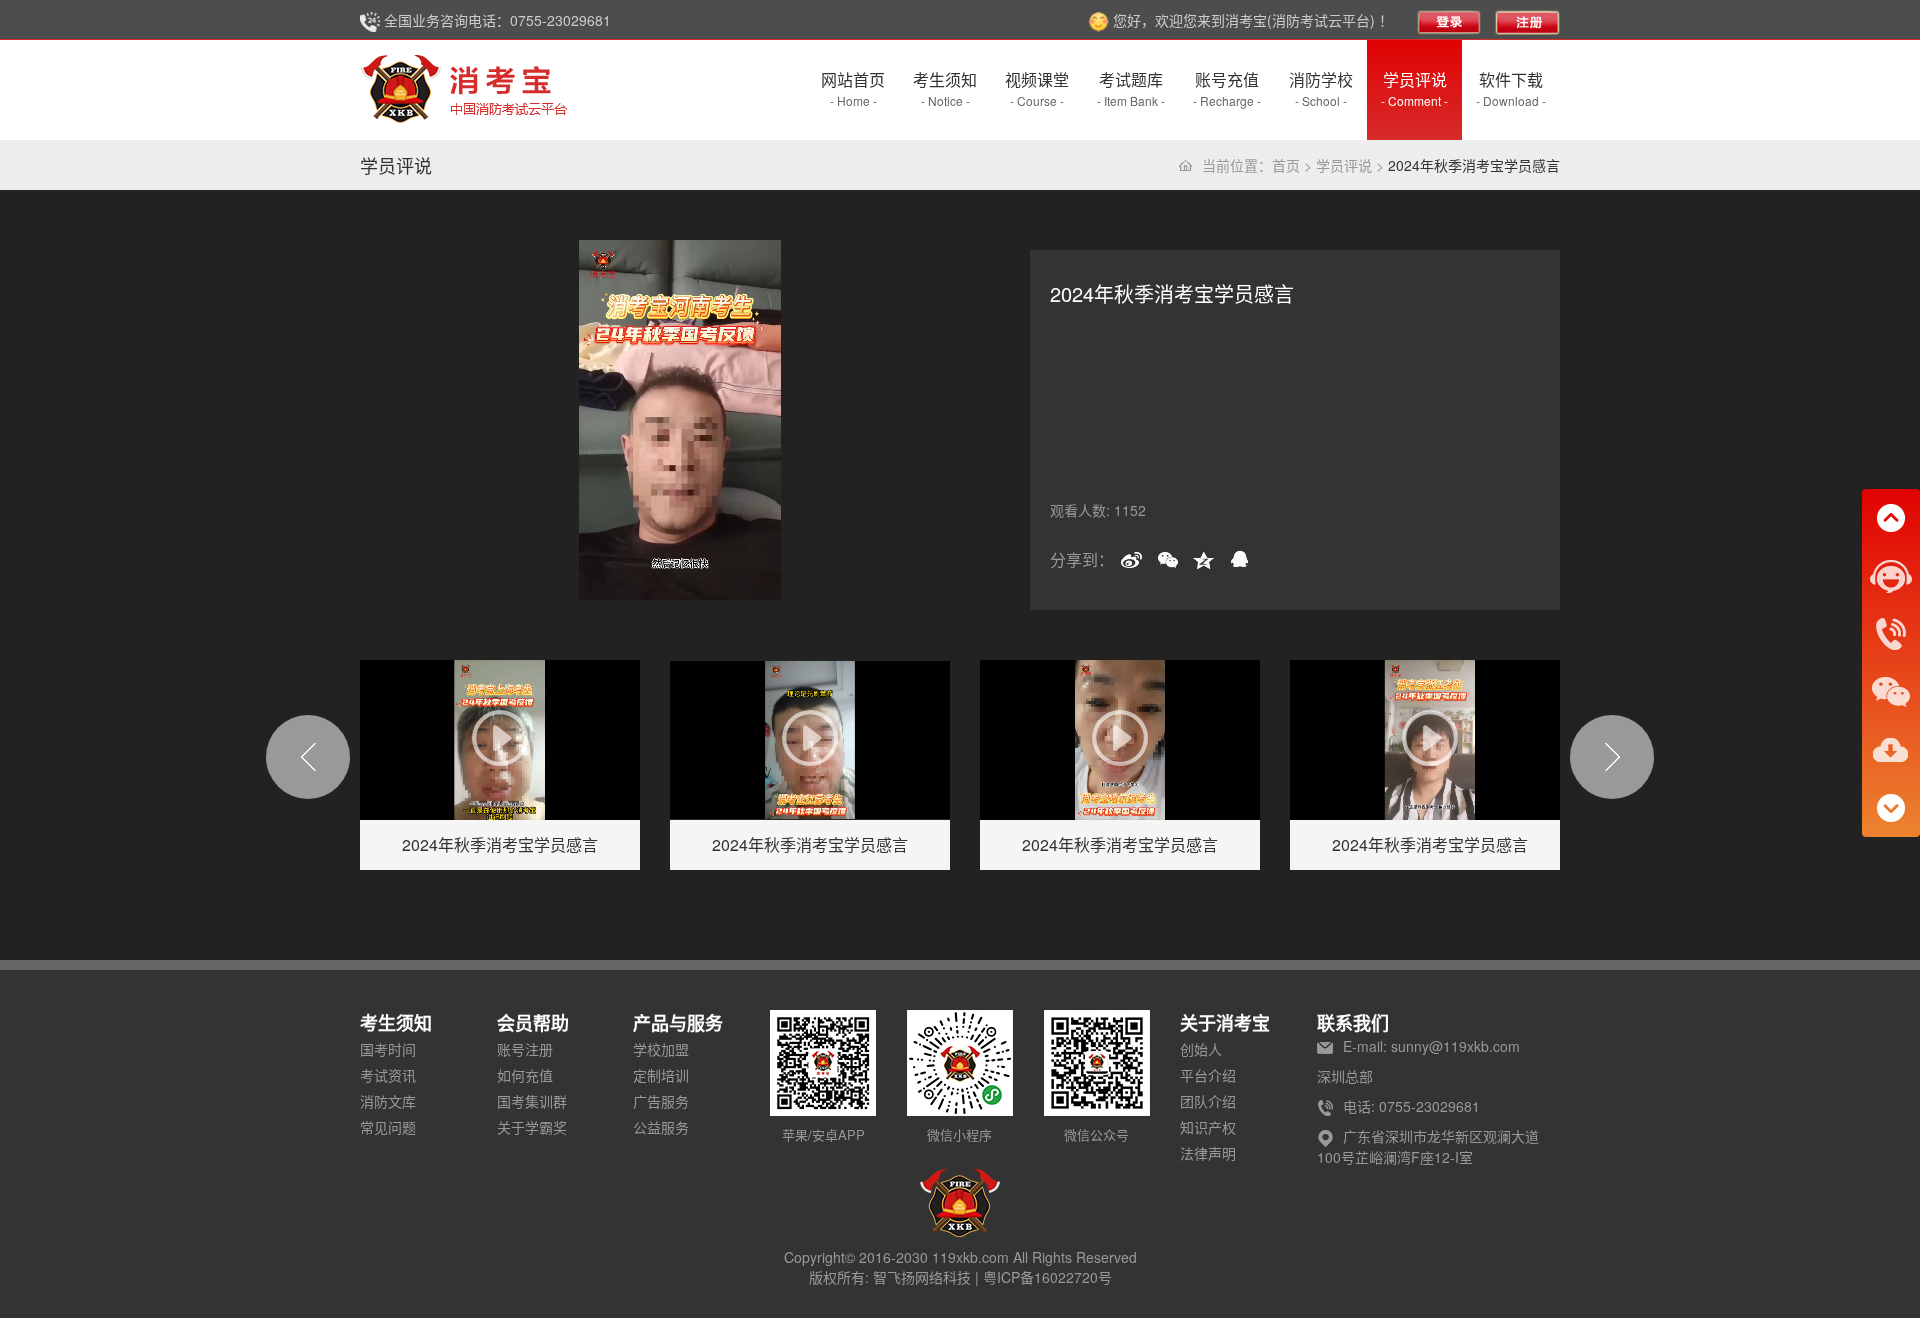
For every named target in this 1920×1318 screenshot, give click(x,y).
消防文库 (388, 1101)
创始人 (1201, 1049)
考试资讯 (388, 1075)
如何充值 (525, 1075)
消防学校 (1321, 88)
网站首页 (853, 88)
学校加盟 (661, 1049)
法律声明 (1208, 1153)
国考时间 (388, 1049)
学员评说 (1414, 88)
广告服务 (661, 1101)
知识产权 (1208, 1127)
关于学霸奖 (532, 1127)
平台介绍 (1208, 1075)
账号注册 (525, 1049)
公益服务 (661, 1127)
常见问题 (388, 1127)
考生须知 (945, 88)
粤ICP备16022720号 (1047, 1277)
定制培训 (661, 1075)
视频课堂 (1037, 88)
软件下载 (1511, 88)
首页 (1286, 165)
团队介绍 (1208, 1101)
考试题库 (1131, 88)
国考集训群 (532, 1101)
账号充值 (1227, 88)
